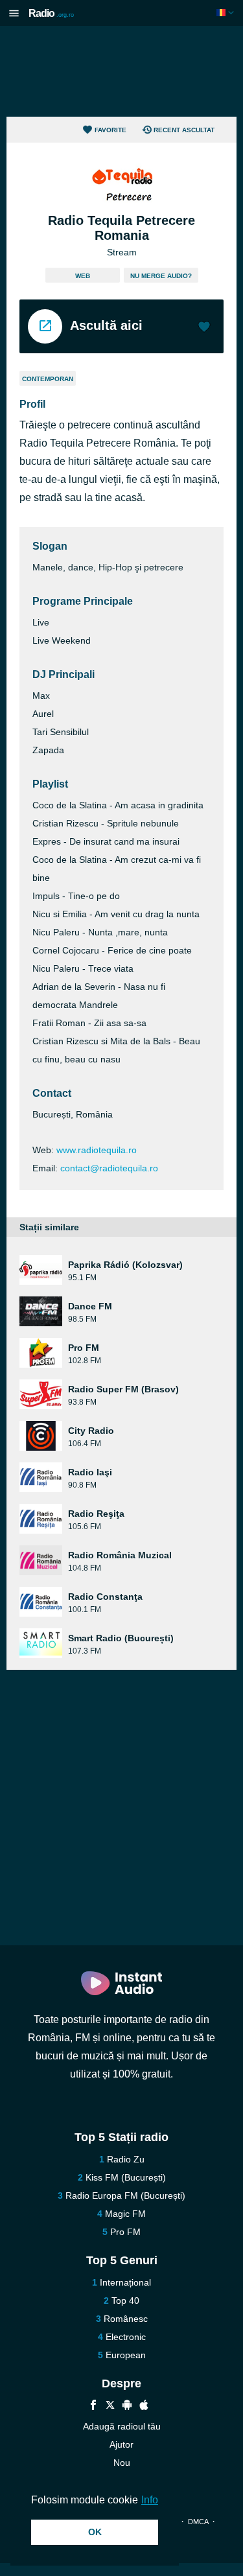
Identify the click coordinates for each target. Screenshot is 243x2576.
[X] (110, 2406)
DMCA (198, 2522)
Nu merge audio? (161, 276)
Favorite (110, 130)
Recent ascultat (184, 130)
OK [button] (95, 2532)
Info (150, 2500)
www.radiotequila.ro (97, 1150)
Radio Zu (126, 2159)
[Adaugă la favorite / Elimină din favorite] (204, 328)
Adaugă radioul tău (122, 2426)
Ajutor (121, 2444)
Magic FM (125, 2214)
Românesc (126, 2319)
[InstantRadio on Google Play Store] (127, 2406)
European (126, 2355)
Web (83, 276)
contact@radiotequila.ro (109, 1168)
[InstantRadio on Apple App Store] (144, 2406)
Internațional (125, 2282)
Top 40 (125, 2301)
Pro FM (125, 2232)
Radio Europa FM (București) (125, 2195)
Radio (51, 13)
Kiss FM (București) (126, 2177)
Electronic (126, 2337)
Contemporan (48, 379)
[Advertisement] (122, 71)
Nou (122, 2463)
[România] (226, 13)
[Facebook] (93, 2406)
